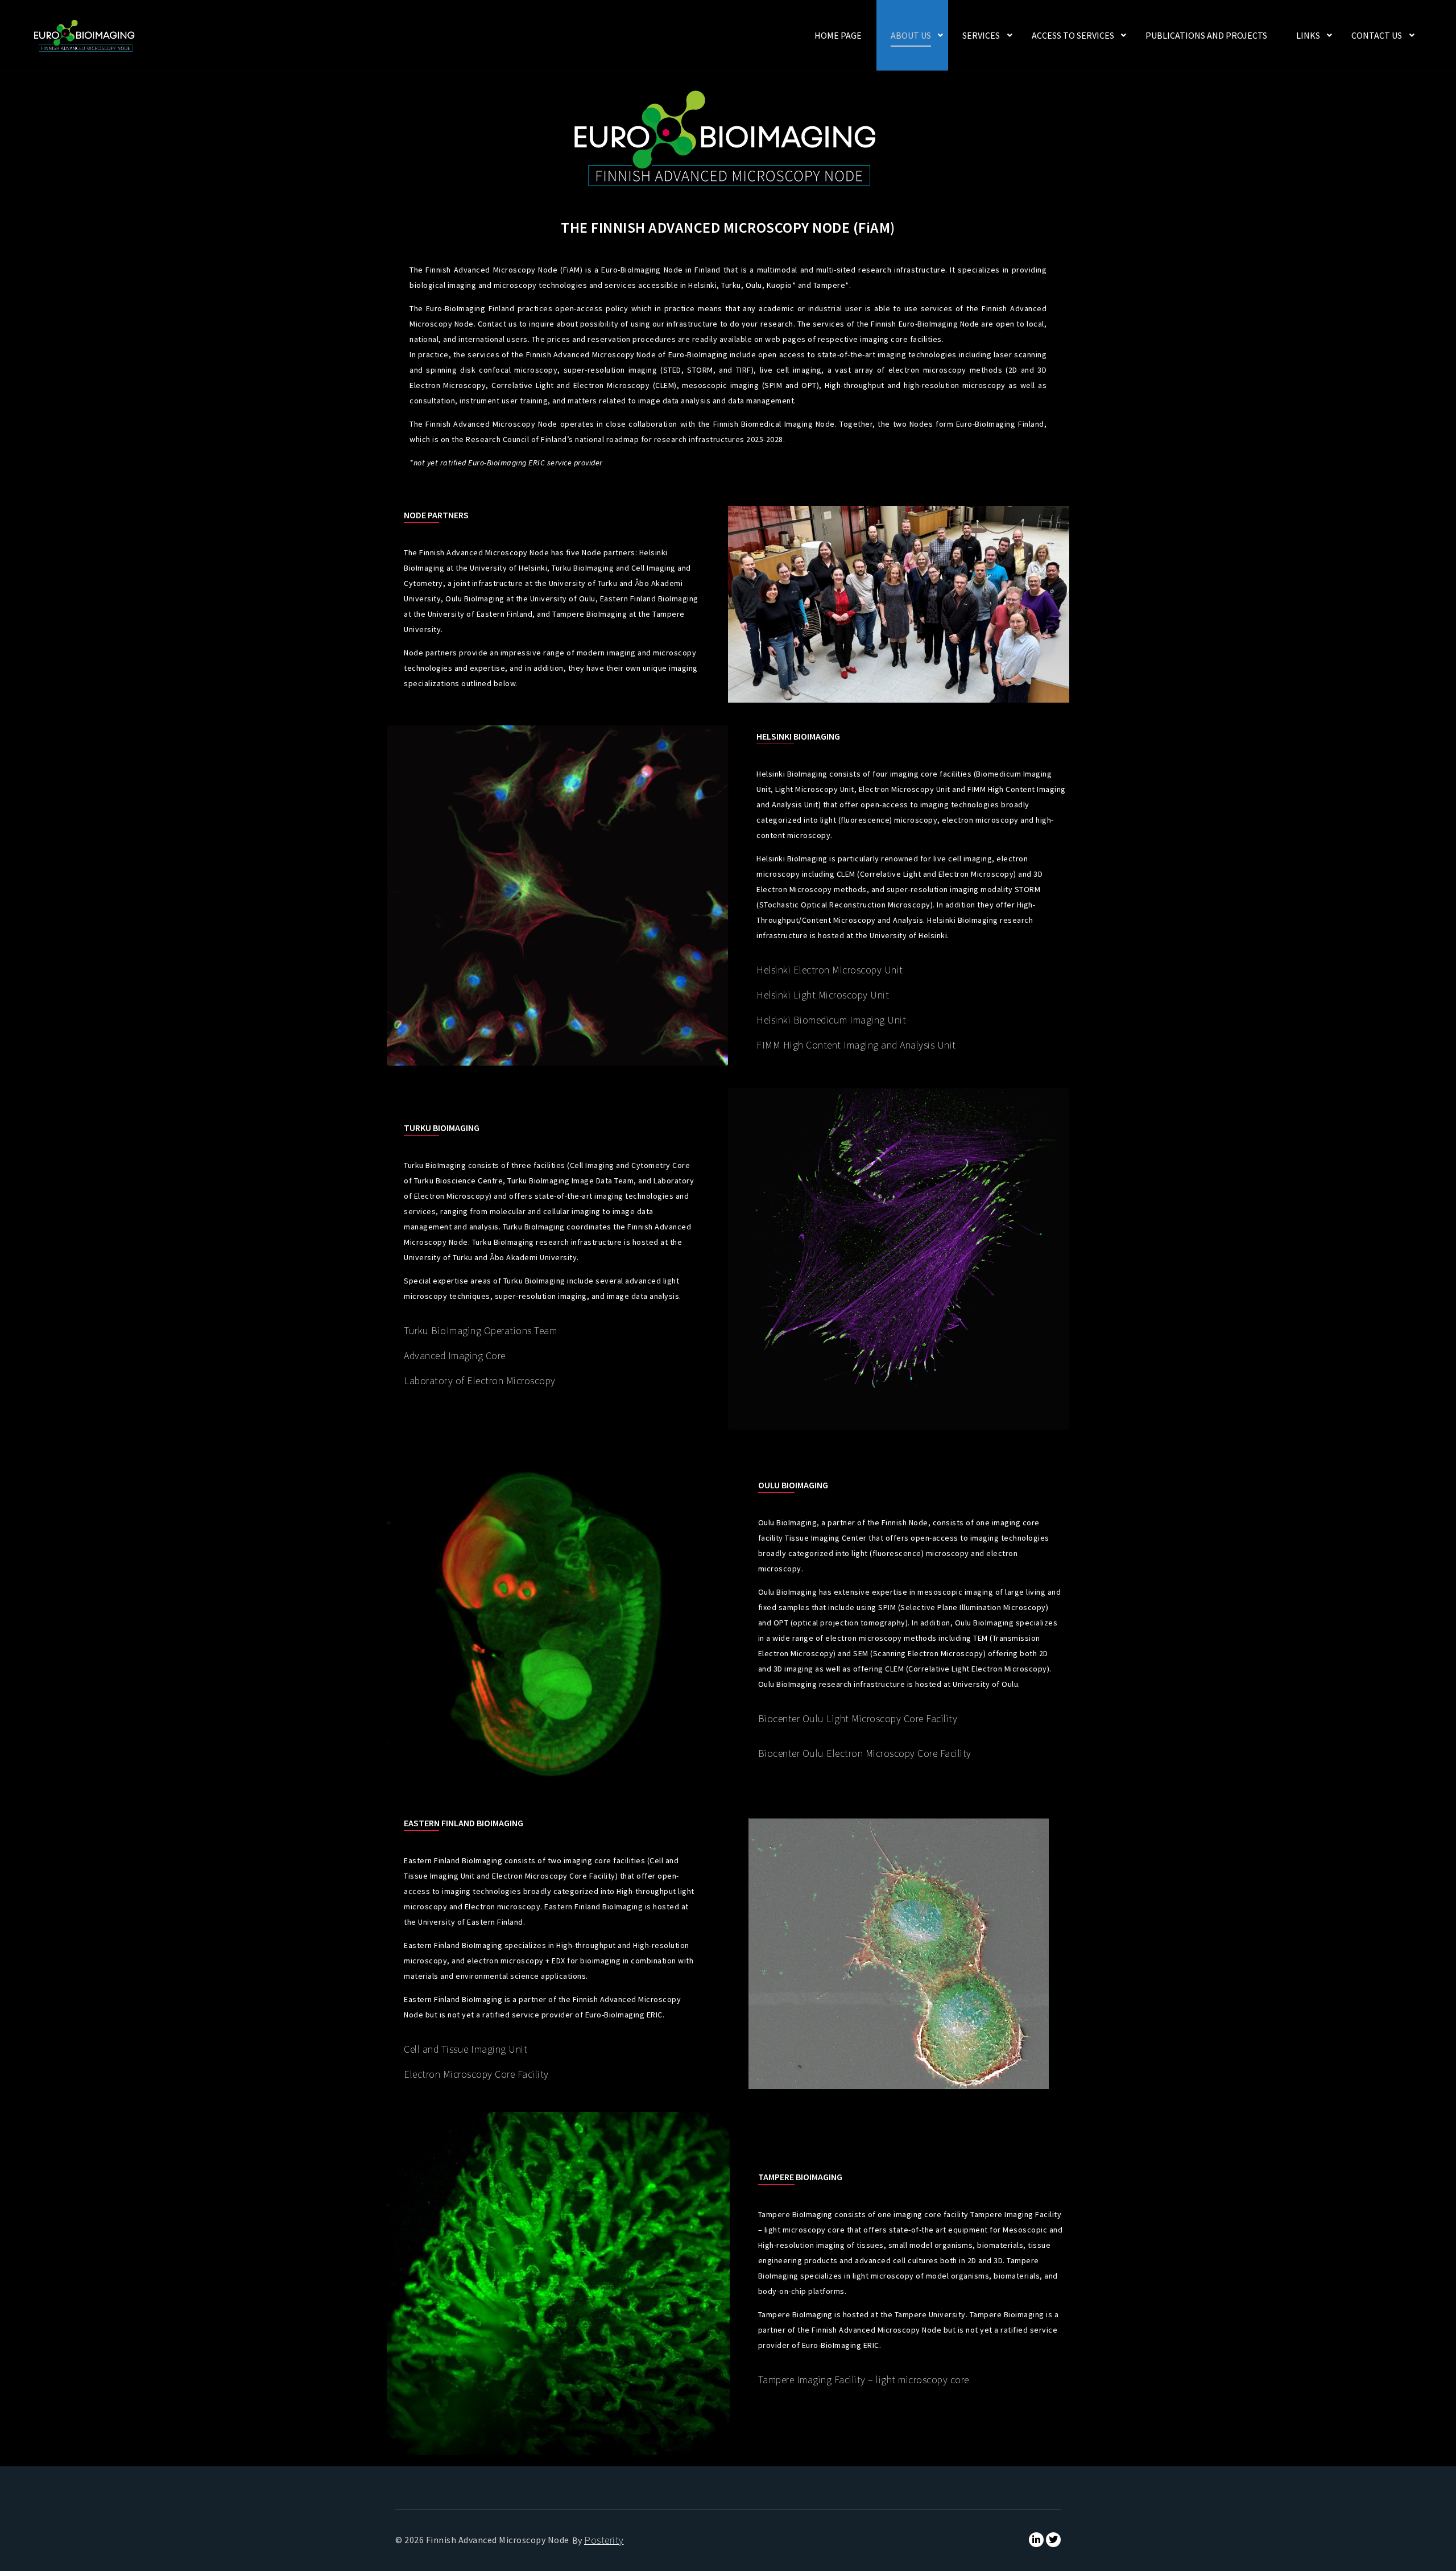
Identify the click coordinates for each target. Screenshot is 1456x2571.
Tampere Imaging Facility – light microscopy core (864, 2380)
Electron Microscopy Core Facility (476, 2074)
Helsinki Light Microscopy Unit (823, 995)
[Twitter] (1053, 2540)
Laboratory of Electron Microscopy (480, 1381)
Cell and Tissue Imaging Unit (466, 2049)
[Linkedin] (1036, 2540)
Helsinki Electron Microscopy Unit (830, 970)
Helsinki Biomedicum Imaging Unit (831, 1020)
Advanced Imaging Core (455, 1355)
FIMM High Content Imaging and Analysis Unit (856, 1045)
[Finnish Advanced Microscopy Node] (85, 36)
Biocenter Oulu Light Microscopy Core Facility (858, 1718)
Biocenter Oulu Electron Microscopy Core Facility (865, 1753)
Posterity (604, 2540)
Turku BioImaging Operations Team (480, 1330)
